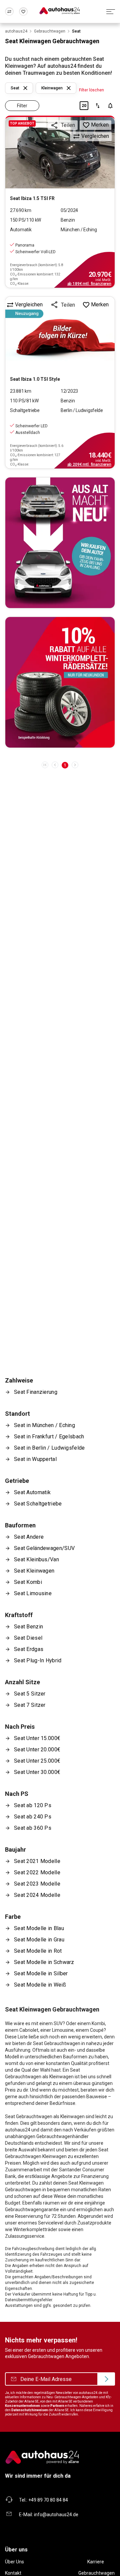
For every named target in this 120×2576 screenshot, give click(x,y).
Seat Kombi (28, 1582)
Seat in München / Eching (44, 1425)
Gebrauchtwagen (96, 2573)
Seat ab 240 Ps (33, 1817)
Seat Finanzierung (36, 1392)
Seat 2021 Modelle (37, 1861)
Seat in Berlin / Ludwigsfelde (49, 1448)
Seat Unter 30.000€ (37, 1772)
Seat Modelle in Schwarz (44, 1962)
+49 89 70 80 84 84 (48, 2500)
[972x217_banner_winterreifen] (60, 682)
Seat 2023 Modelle (37, 1884)
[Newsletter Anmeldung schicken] (106, 2379)
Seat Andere (29, 1537)
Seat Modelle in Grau (39, 1940)
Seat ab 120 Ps (33, 1805)
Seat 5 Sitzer (30, 1694)
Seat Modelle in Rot (38, 1951)
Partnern (57, 2406)
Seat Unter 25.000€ (37, 1761)
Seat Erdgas (29, 1649)
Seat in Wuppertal (35, 1459)
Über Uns (14, 2562)
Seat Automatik (32, 1492)
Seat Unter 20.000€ (37, 1750)
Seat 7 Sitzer (30, 1705)
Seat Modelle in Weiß (40, 1985)
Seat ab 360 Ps (33, 1828)
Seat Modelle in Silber (41, 1973)
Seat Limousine (33, 1593)
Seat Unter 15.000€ (37, 1738)
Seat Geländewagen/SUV (44, 1548)
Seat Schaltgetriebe (38, 1504)
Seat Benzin (28, 1627)
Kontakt (13, 2573)
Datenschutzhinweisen (30, 2410)
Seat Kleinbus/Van (36, 1559)
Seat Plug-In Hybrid (38, 1660)
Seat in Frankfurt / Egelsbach (49, 1437)
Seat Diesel (28, 1638)
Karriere (96, 2562)
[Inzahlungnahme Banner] (60, 543)
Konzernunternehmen (22, 2406)
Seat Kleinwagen (34, 1571)
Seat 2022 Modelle (37, 1872)
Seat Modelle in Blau (39, 1928)
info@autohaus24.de (56, 2515)
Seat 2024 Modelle (37, 1895)
